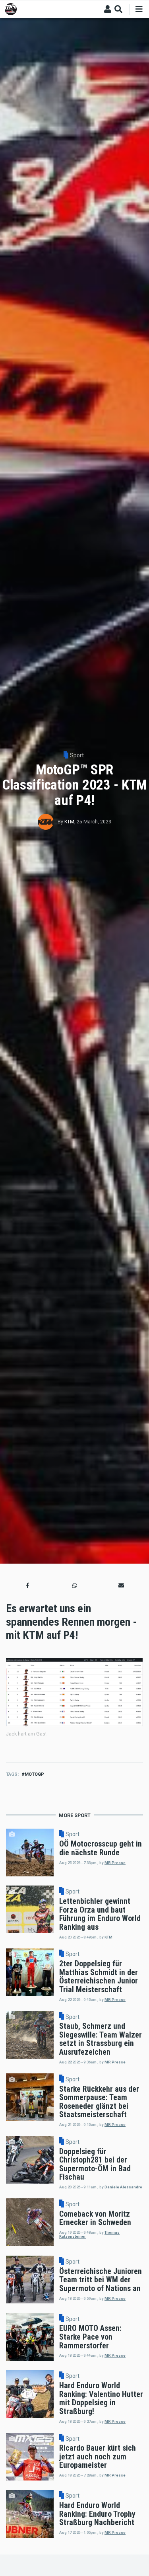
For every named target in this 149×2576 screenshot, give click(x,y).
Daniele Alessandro (123, 2187)
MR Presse (115, 1863)
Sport (77, 755)
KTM (69, 822)
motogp (34, 1774)
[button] (28, 1586)
